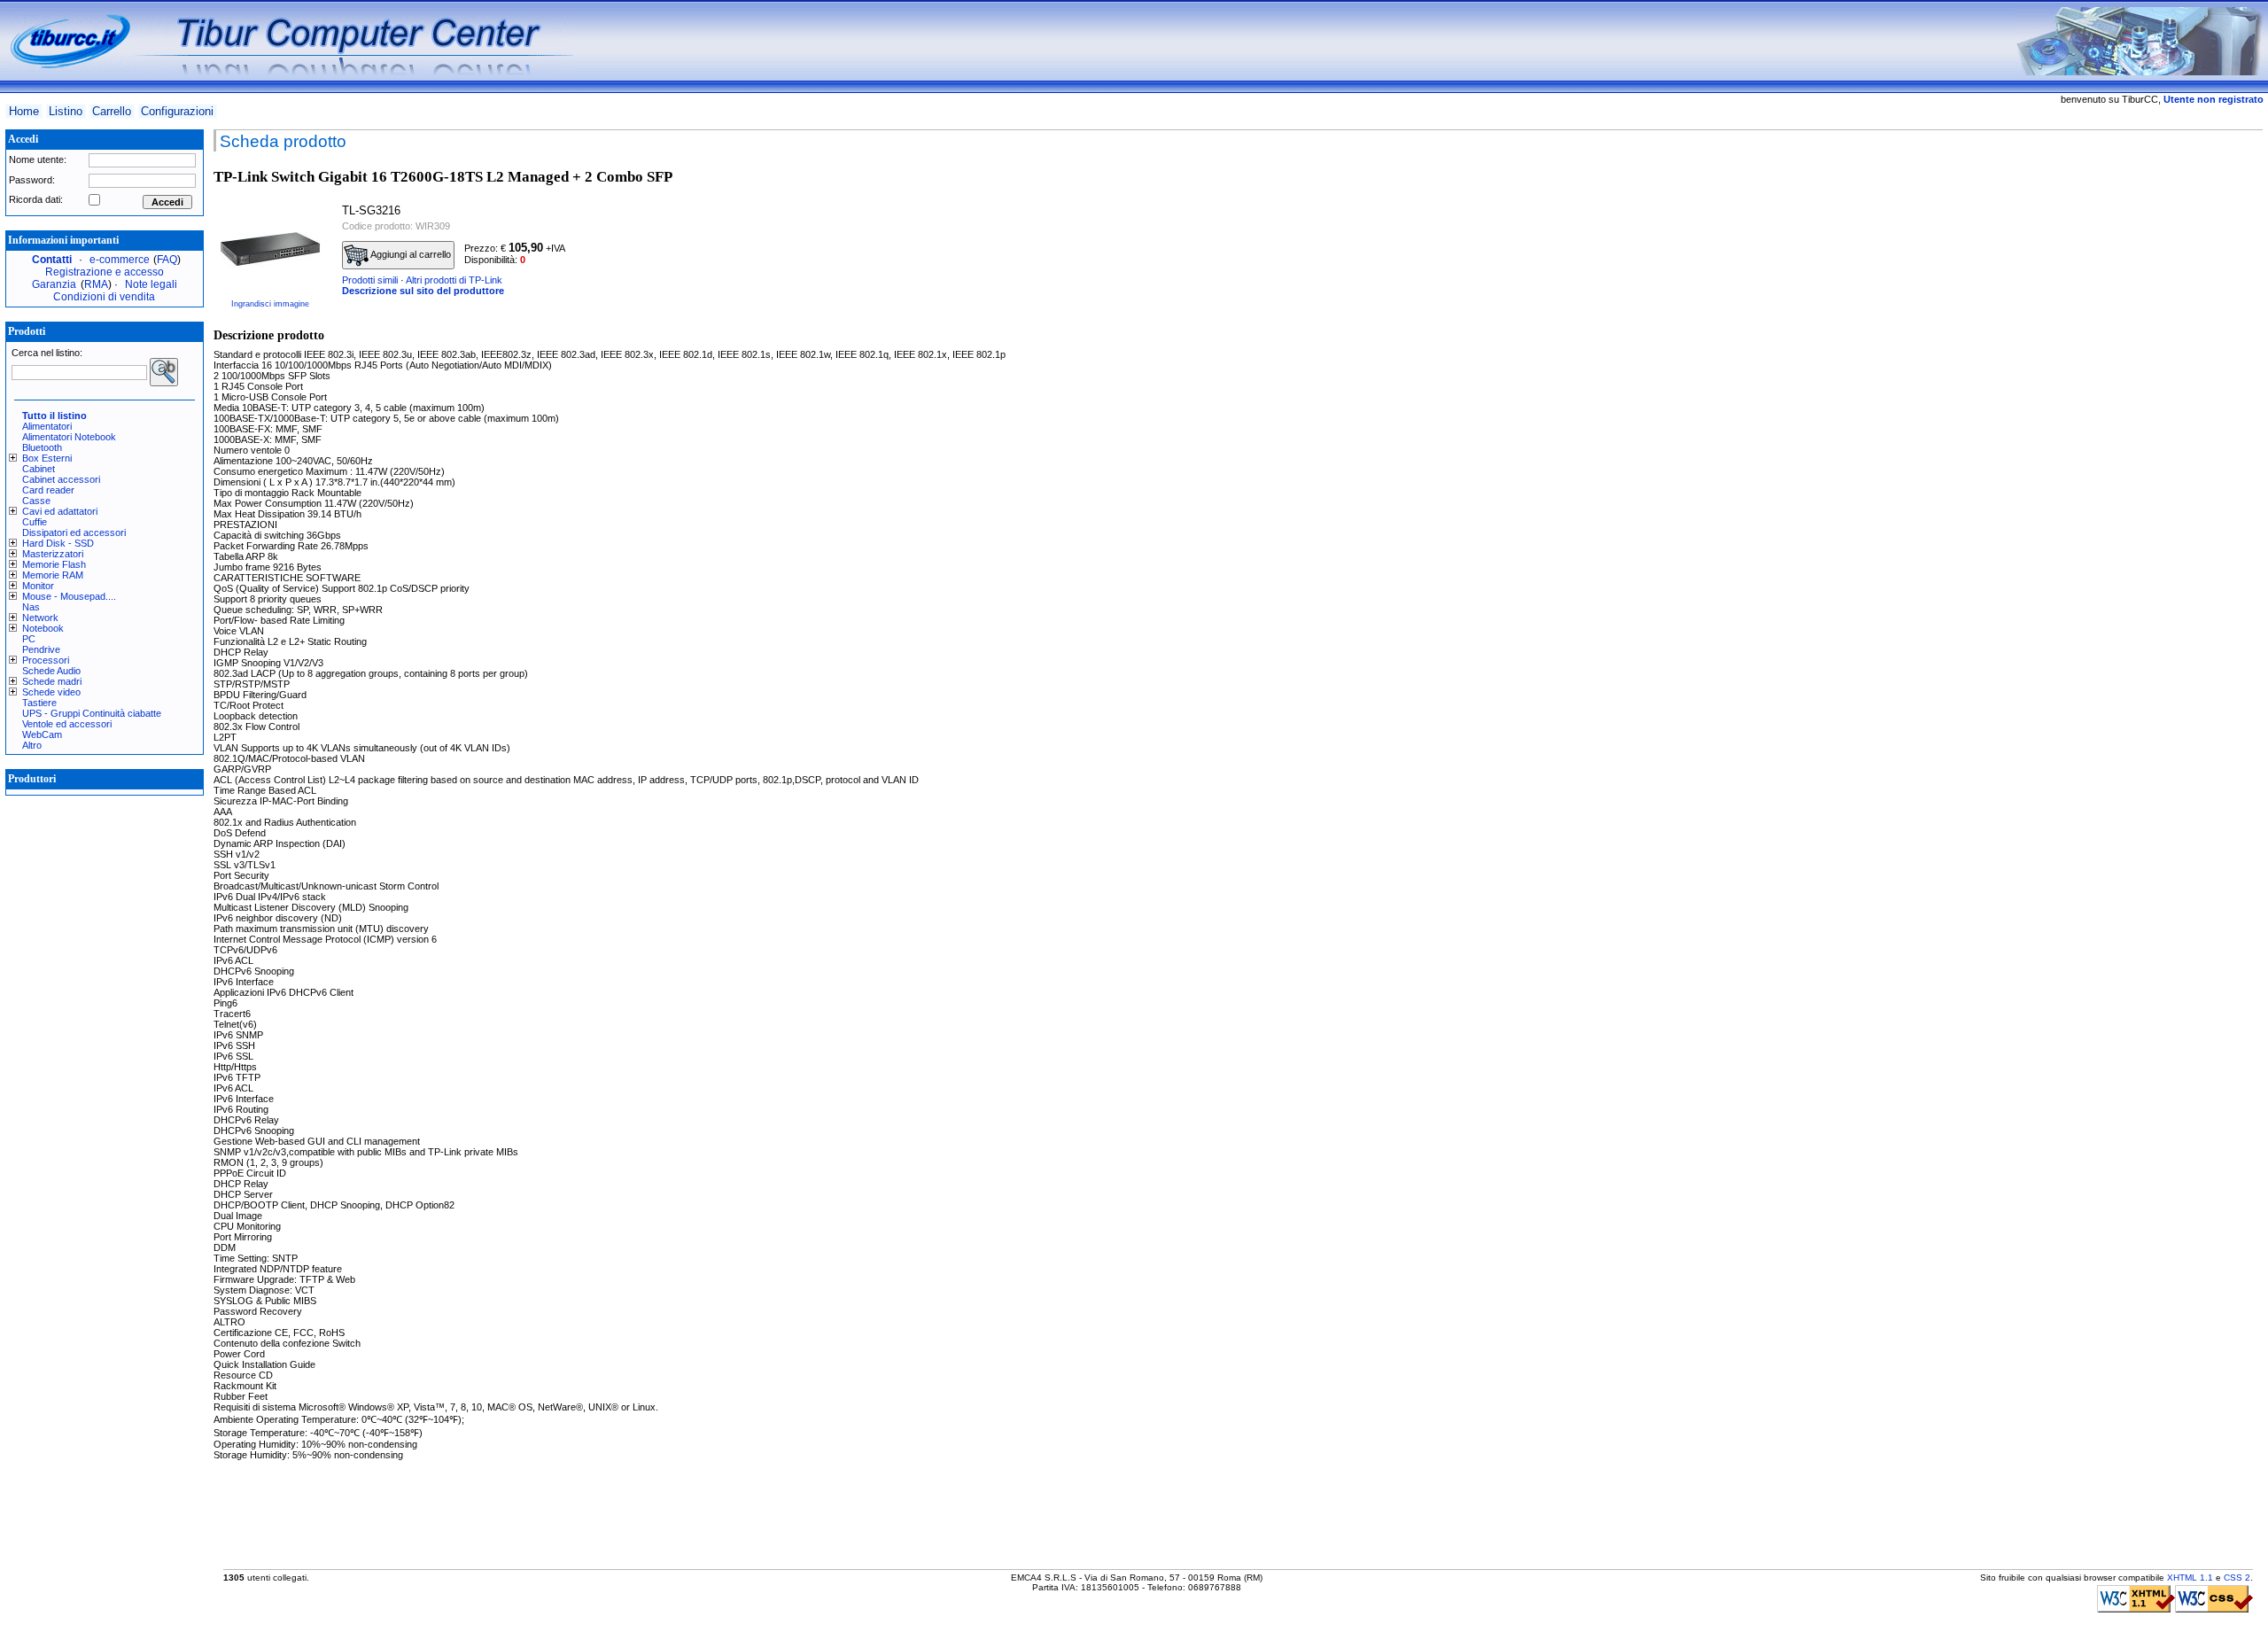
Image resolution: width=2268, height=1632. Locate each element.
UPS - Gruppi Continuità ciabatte (92, 713)
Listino (66, 111)
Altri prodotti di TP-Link (454, 280)
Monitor (38, 586)
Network (40, 618)
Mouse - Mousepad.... (69, 596)
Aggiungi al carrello (410, 254)
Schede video (51, 692)
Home (24, 111)
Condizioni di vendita (104, 297)
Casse (36, 501)
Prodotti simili (370, 280)
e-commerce (120, 260)
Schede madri (52, 681)
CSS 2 (2237, 1578)
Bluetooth (42, 447)
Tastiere (39, 703)
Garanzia (54, 284)
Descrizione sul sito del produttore (423, 291)
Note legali (151, 284)
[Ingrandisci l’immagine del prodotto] (270, 246)
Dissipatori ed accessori (74, 532)
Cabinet (39, 469)
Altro (32, 745)
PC (29, 639)
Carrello (112, 111)
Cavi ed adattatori (60, 511)
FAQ (167, 260)
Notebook (43, 628)
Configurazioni (177, 111)
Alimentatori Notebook (69, 437)
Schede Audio (51, 671)
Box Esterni (47, 458)
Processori (46, 660)
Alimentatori (47, 426)
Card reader (48, 490)
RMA (96, 284)
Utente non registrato (2214, 99)
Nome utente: (38, 159)
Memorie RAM (53, 575)
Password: (32, 180)
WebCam (42, 734)
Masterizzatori (53, 554)
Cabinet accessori (61, 479)
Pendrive (41, 649)
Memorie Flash (54, 564)
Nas (31, 607)
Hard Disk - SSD (58, 543)
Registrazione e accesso (105, 272)
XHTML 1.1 (2190, 1578)
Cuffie (35, 522)
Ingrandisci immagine (270, 304)
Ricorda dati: (36, 199)
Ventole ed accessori (67, 724)
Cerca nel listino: (47, 353)
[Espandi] (16, 458)
